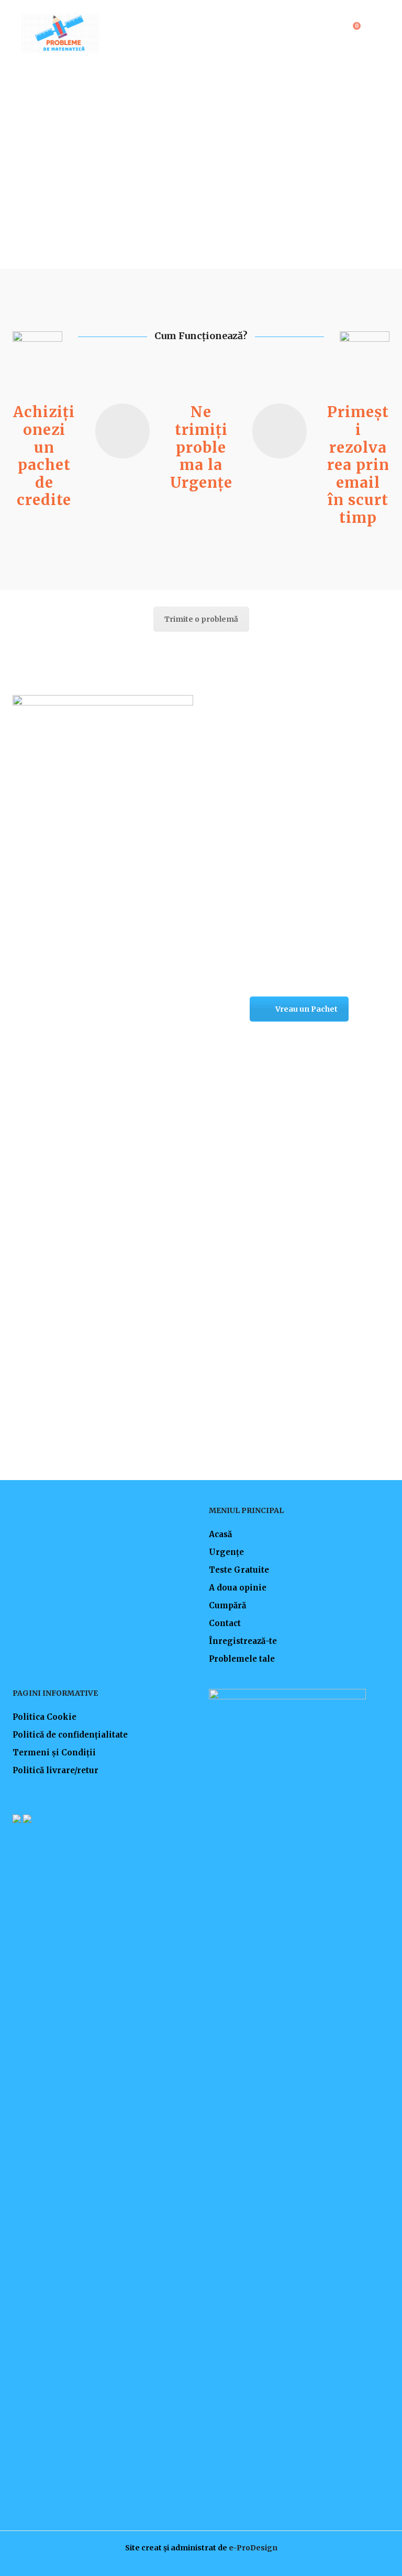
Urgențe (226, 1552)
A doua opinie (238, 1588)
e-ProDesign (253, 2548)
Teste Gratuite (239, 1570)
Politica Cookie (44, 1717)
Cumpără (227, 1605)
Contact (225, 1623)
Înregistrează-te (243, 1641)
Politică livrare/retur (55, 1770)
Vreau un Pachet (306, 1009)
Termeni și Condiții (54, 1752)
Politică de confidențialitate (70, 1735)
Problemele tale (242, 1659)
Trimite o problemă (201, 619)
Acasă (220, 1534)
